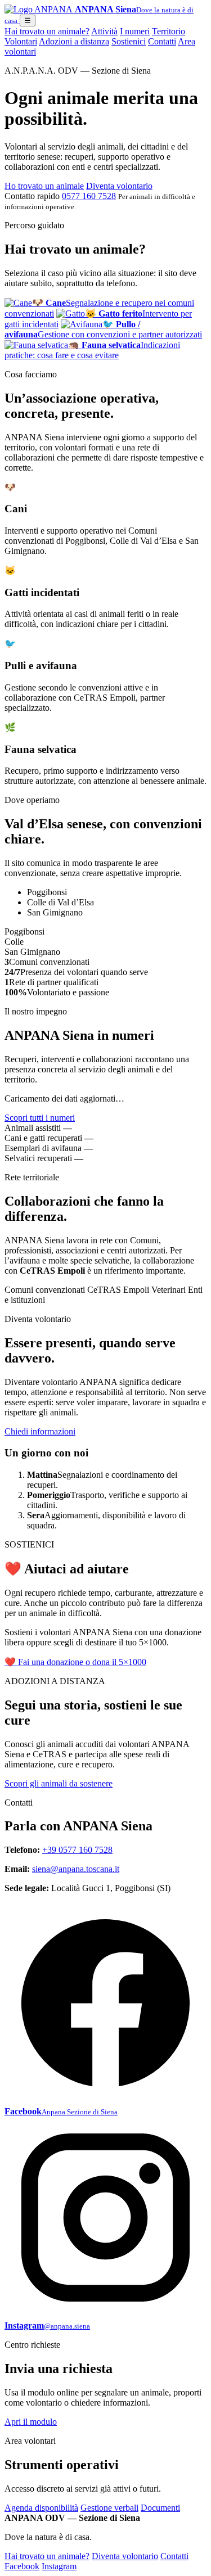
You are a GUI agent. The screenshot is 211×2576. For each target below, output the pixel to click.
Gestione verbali (109, 2508)
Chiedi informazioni (40, 1431)
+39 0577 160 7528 (77, 1850)
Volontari (21, 41)
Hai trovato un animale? (47, 31)
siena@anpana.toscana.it (76, 1869)
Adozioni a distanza (74, 41)
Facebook (22, 2566)
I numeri (135, 31)
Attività (104, 31)
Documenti (160, 2508)
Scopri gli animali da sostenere (59, 1783)
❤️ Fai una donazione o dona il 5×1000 (75, 1662)
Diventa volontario (119, 186)
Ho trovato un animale (44, 186)
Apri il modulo (31, 2422)
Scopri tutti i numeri (40, 1118)
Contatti (162, 41)
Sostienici (129, 41)
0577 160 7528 (89, 196)
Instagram (59, 2566)
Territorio (169, 31)
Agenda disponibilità (41, 2508)
